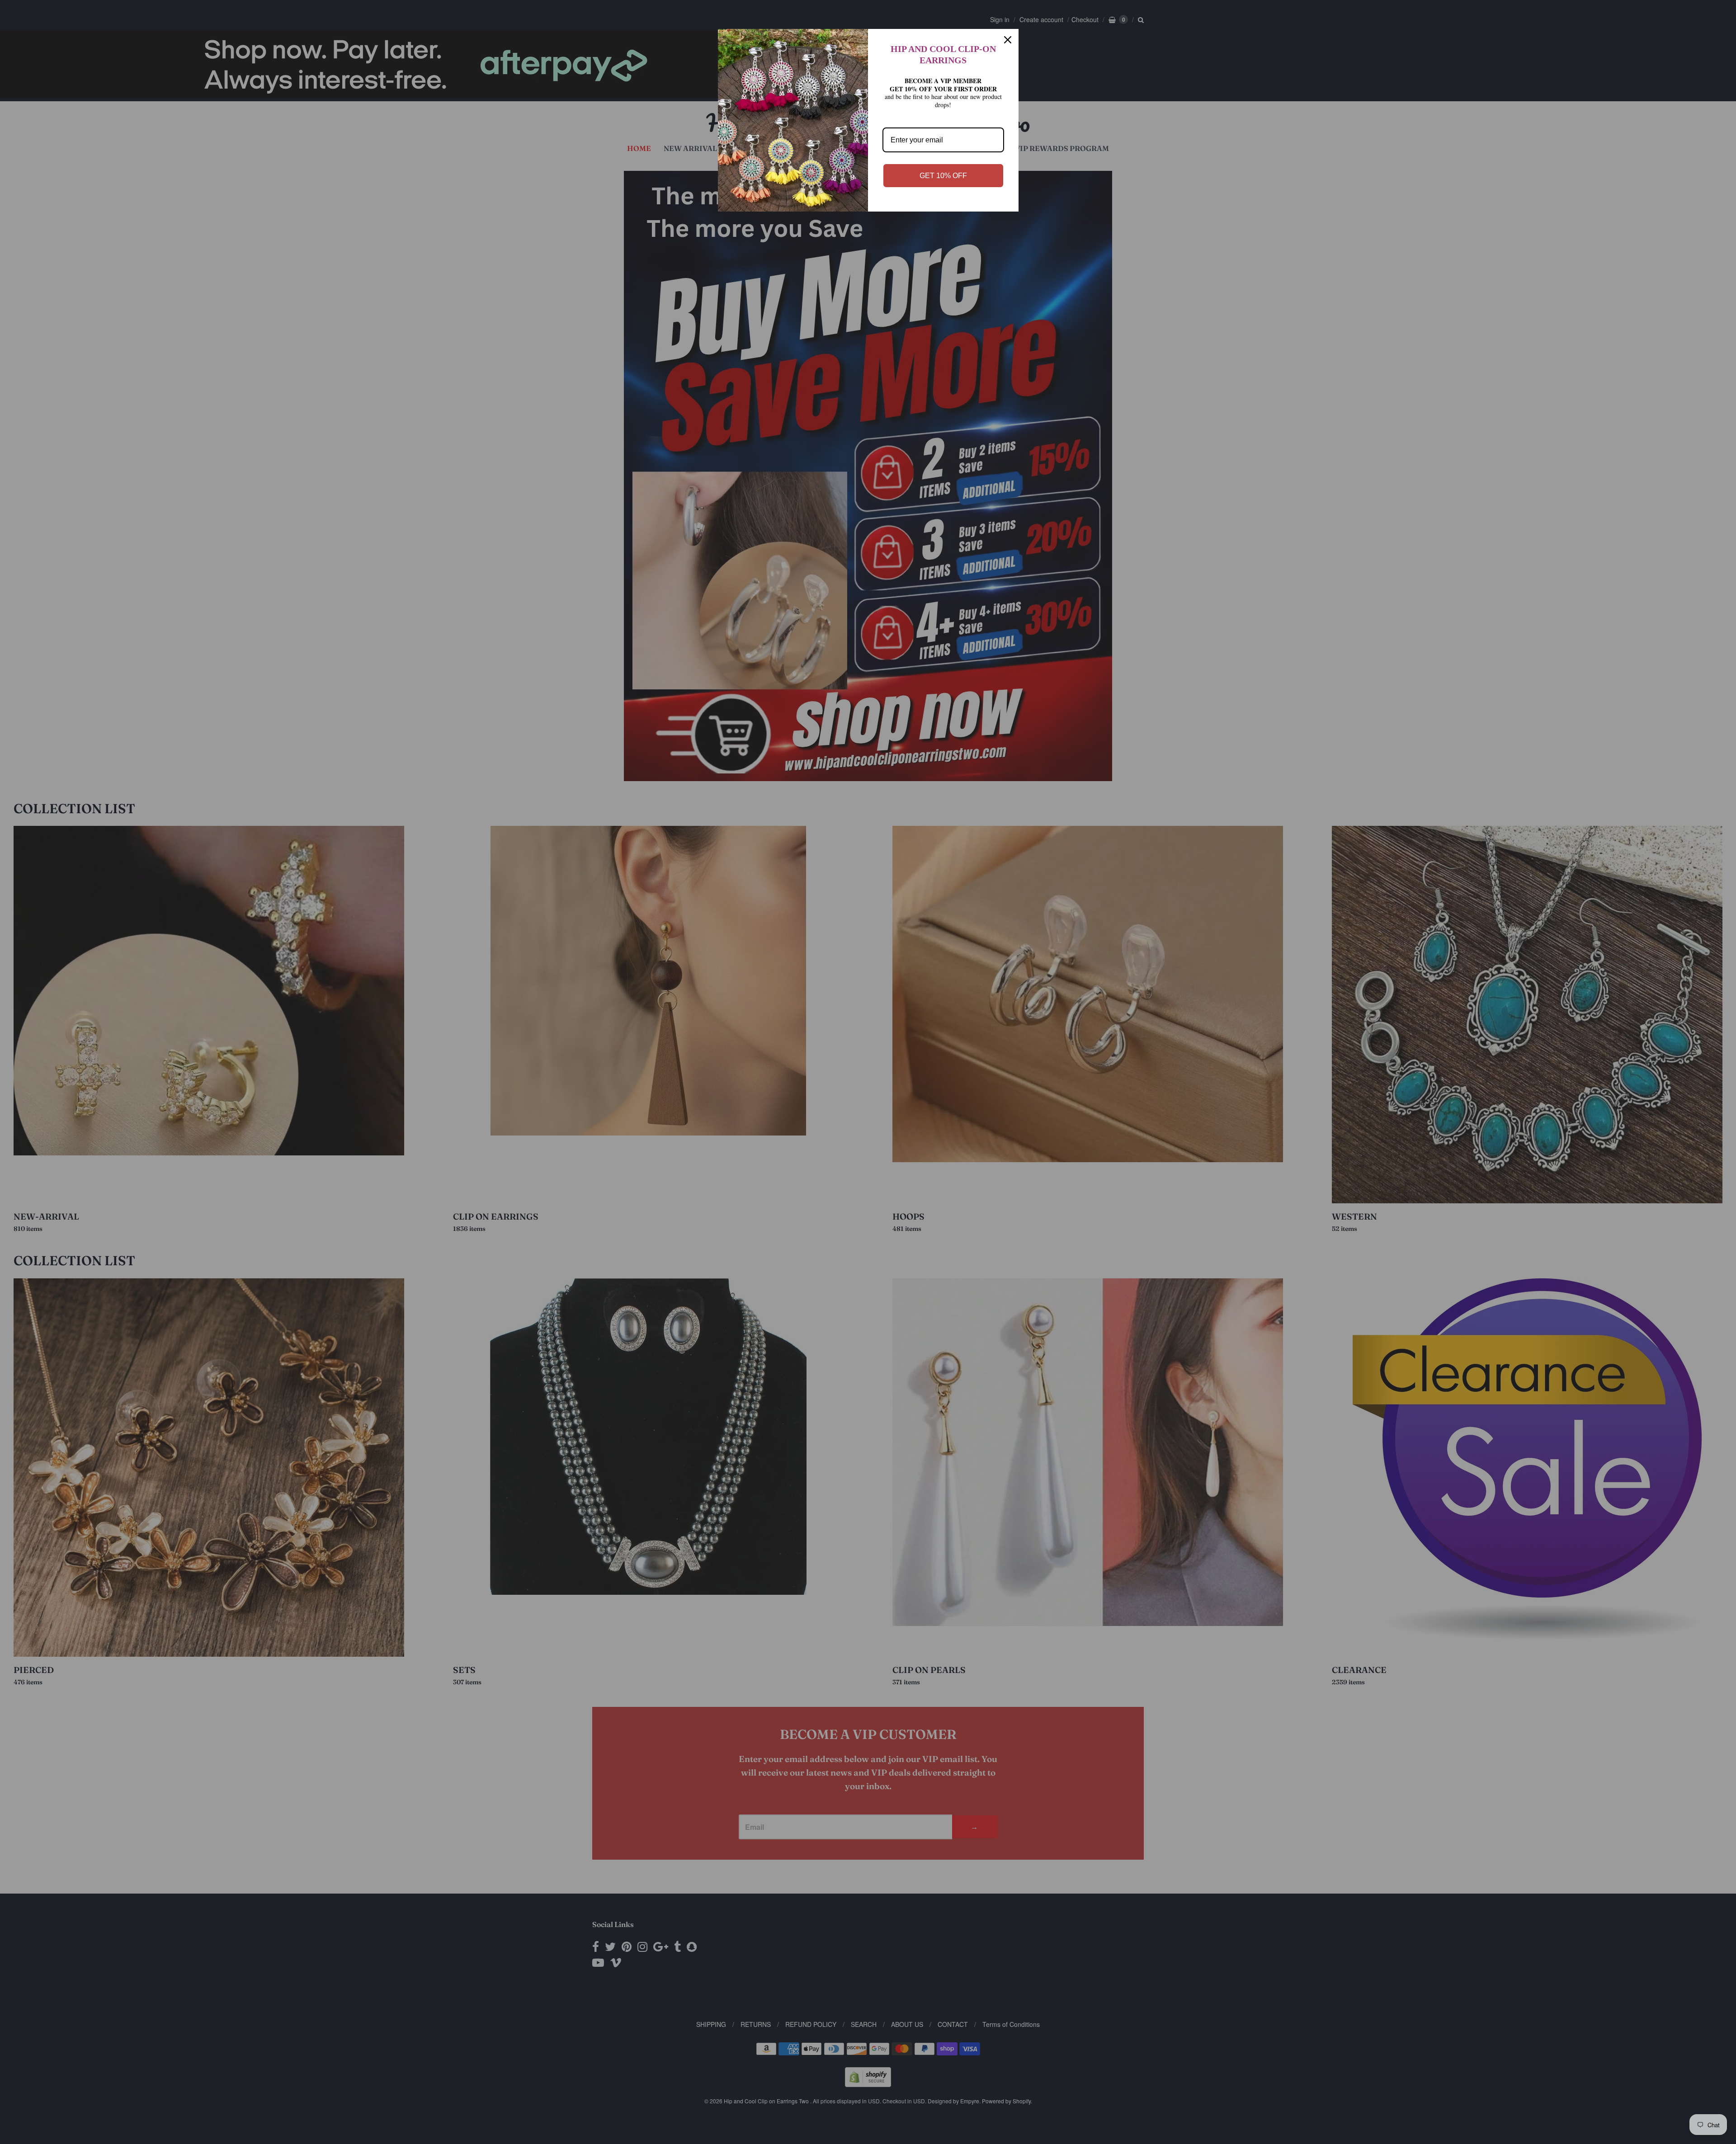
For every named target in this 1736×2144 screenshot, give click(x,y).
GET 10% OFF (943, 176)
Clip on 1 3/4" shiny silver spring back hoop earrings (141, 2088)
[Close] (1008, 40)
